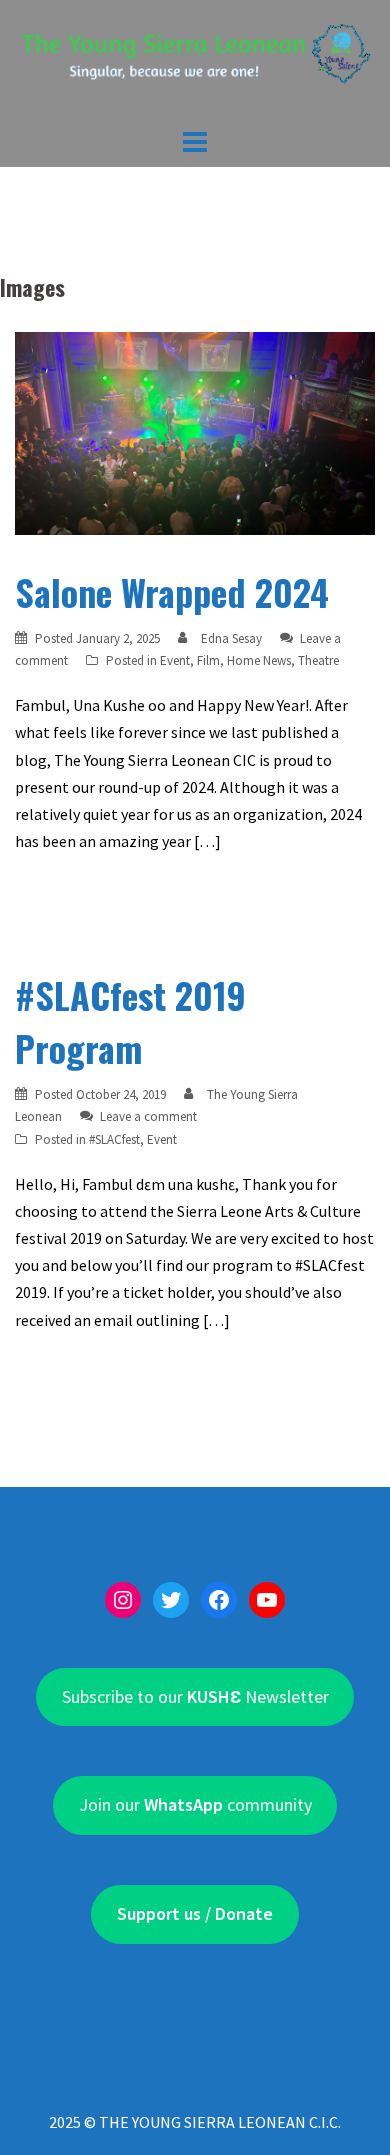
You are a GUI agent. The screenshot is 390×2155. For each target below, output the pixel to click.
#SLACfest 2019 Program (130, 1021)
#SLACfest (114, 1139)
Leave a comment (148, 1116)
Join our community (195, 1804)
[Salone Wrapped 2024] (195, 432)
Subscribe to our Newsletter (195, 1696)
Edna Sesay (231, 638)
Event (175, 660)
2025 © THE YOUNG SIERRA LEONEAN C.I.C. (195, 2122)
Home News (259, 660)
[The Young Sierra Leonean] (195, 60)
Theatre (318, 660)
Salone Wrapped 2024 (172, 591)
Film (208, 660)
